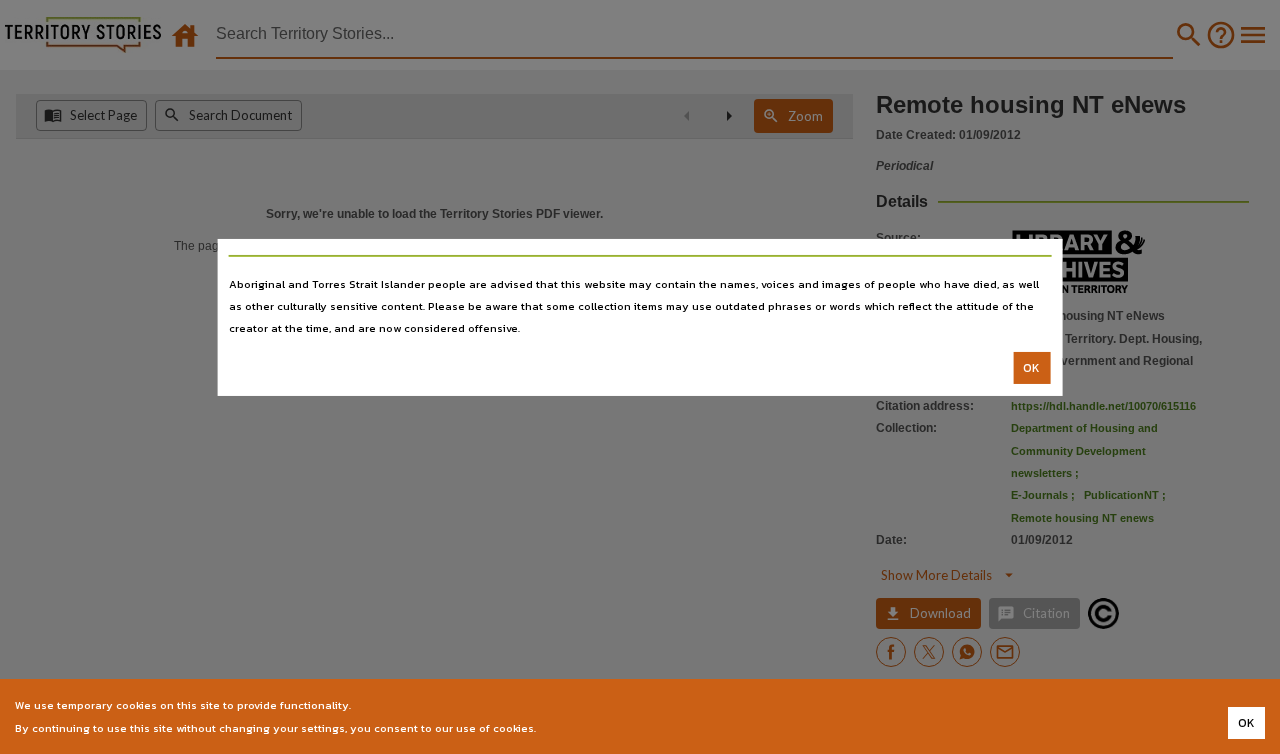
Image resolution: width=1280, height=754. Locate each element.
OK (1031, 368)
